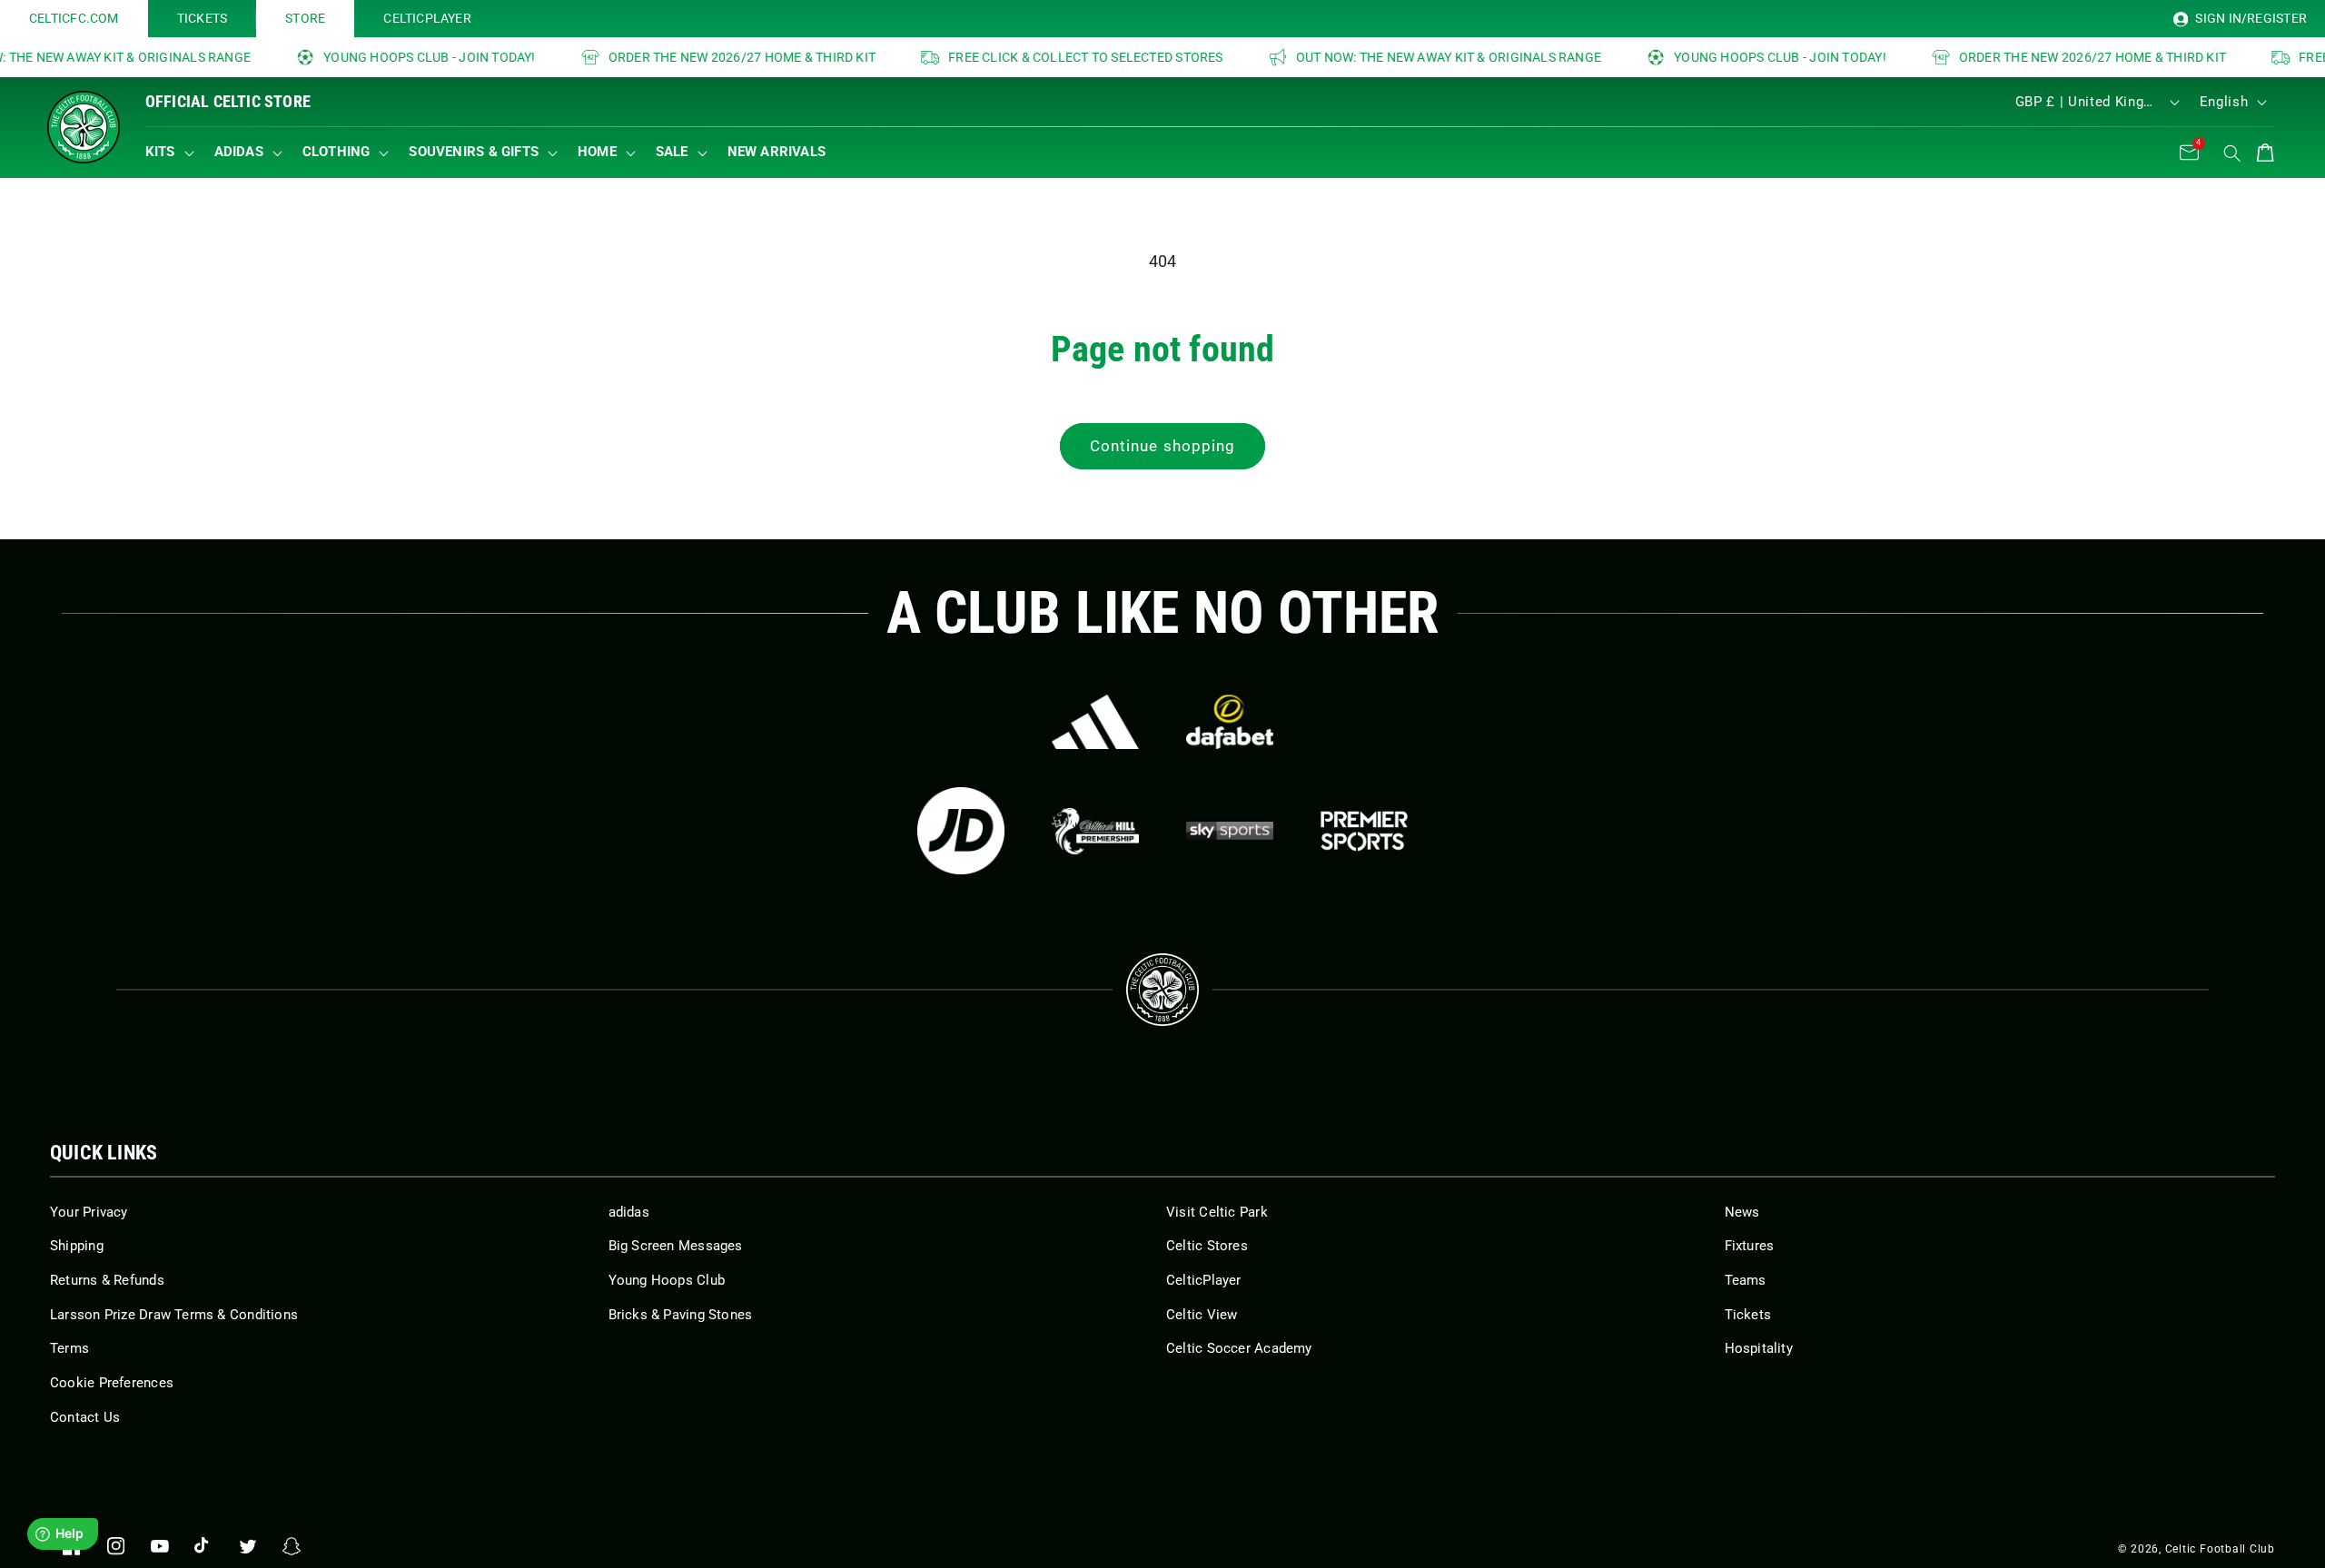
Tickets (1748, 1315)
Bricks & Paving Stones (681, 1315)
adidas (629, 1212)
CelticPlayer (1204, 1280)
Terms (69, 1348)
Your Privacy (89, 1212)
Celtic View (1202, 1315)
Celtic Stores (1207, 1246)
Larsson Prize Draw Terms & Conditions (174, 1315)
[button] (174, 153)
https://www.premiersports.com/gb (1364, 831)
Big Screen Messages (676, 1246)
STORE (305, 18)
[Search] (2232, 153)
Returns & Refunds (107, 1280)
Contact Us (85, 1417)
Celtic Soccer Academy (1239, 1348)
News (1742, 1212)
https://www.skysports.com (1230, 831)
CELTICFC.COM (74, 18)
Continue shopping (1163, 446)
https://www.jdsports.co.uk (961, 831)
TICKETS (203, 18)
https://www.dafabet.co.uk (1230, 722)
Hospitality (1759, 1348)
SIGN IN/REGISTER (2250, 18)
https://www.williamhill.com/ (1095, 831)
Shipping (77, 1246)
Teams (1746, 1280)
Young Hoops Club (667, 1280)
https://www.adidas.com (1095, 722)
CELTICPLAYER (427, 18)
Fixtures (1750, 1246)
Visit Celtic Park (1217, 1212)
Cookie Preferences (112, 1383)
